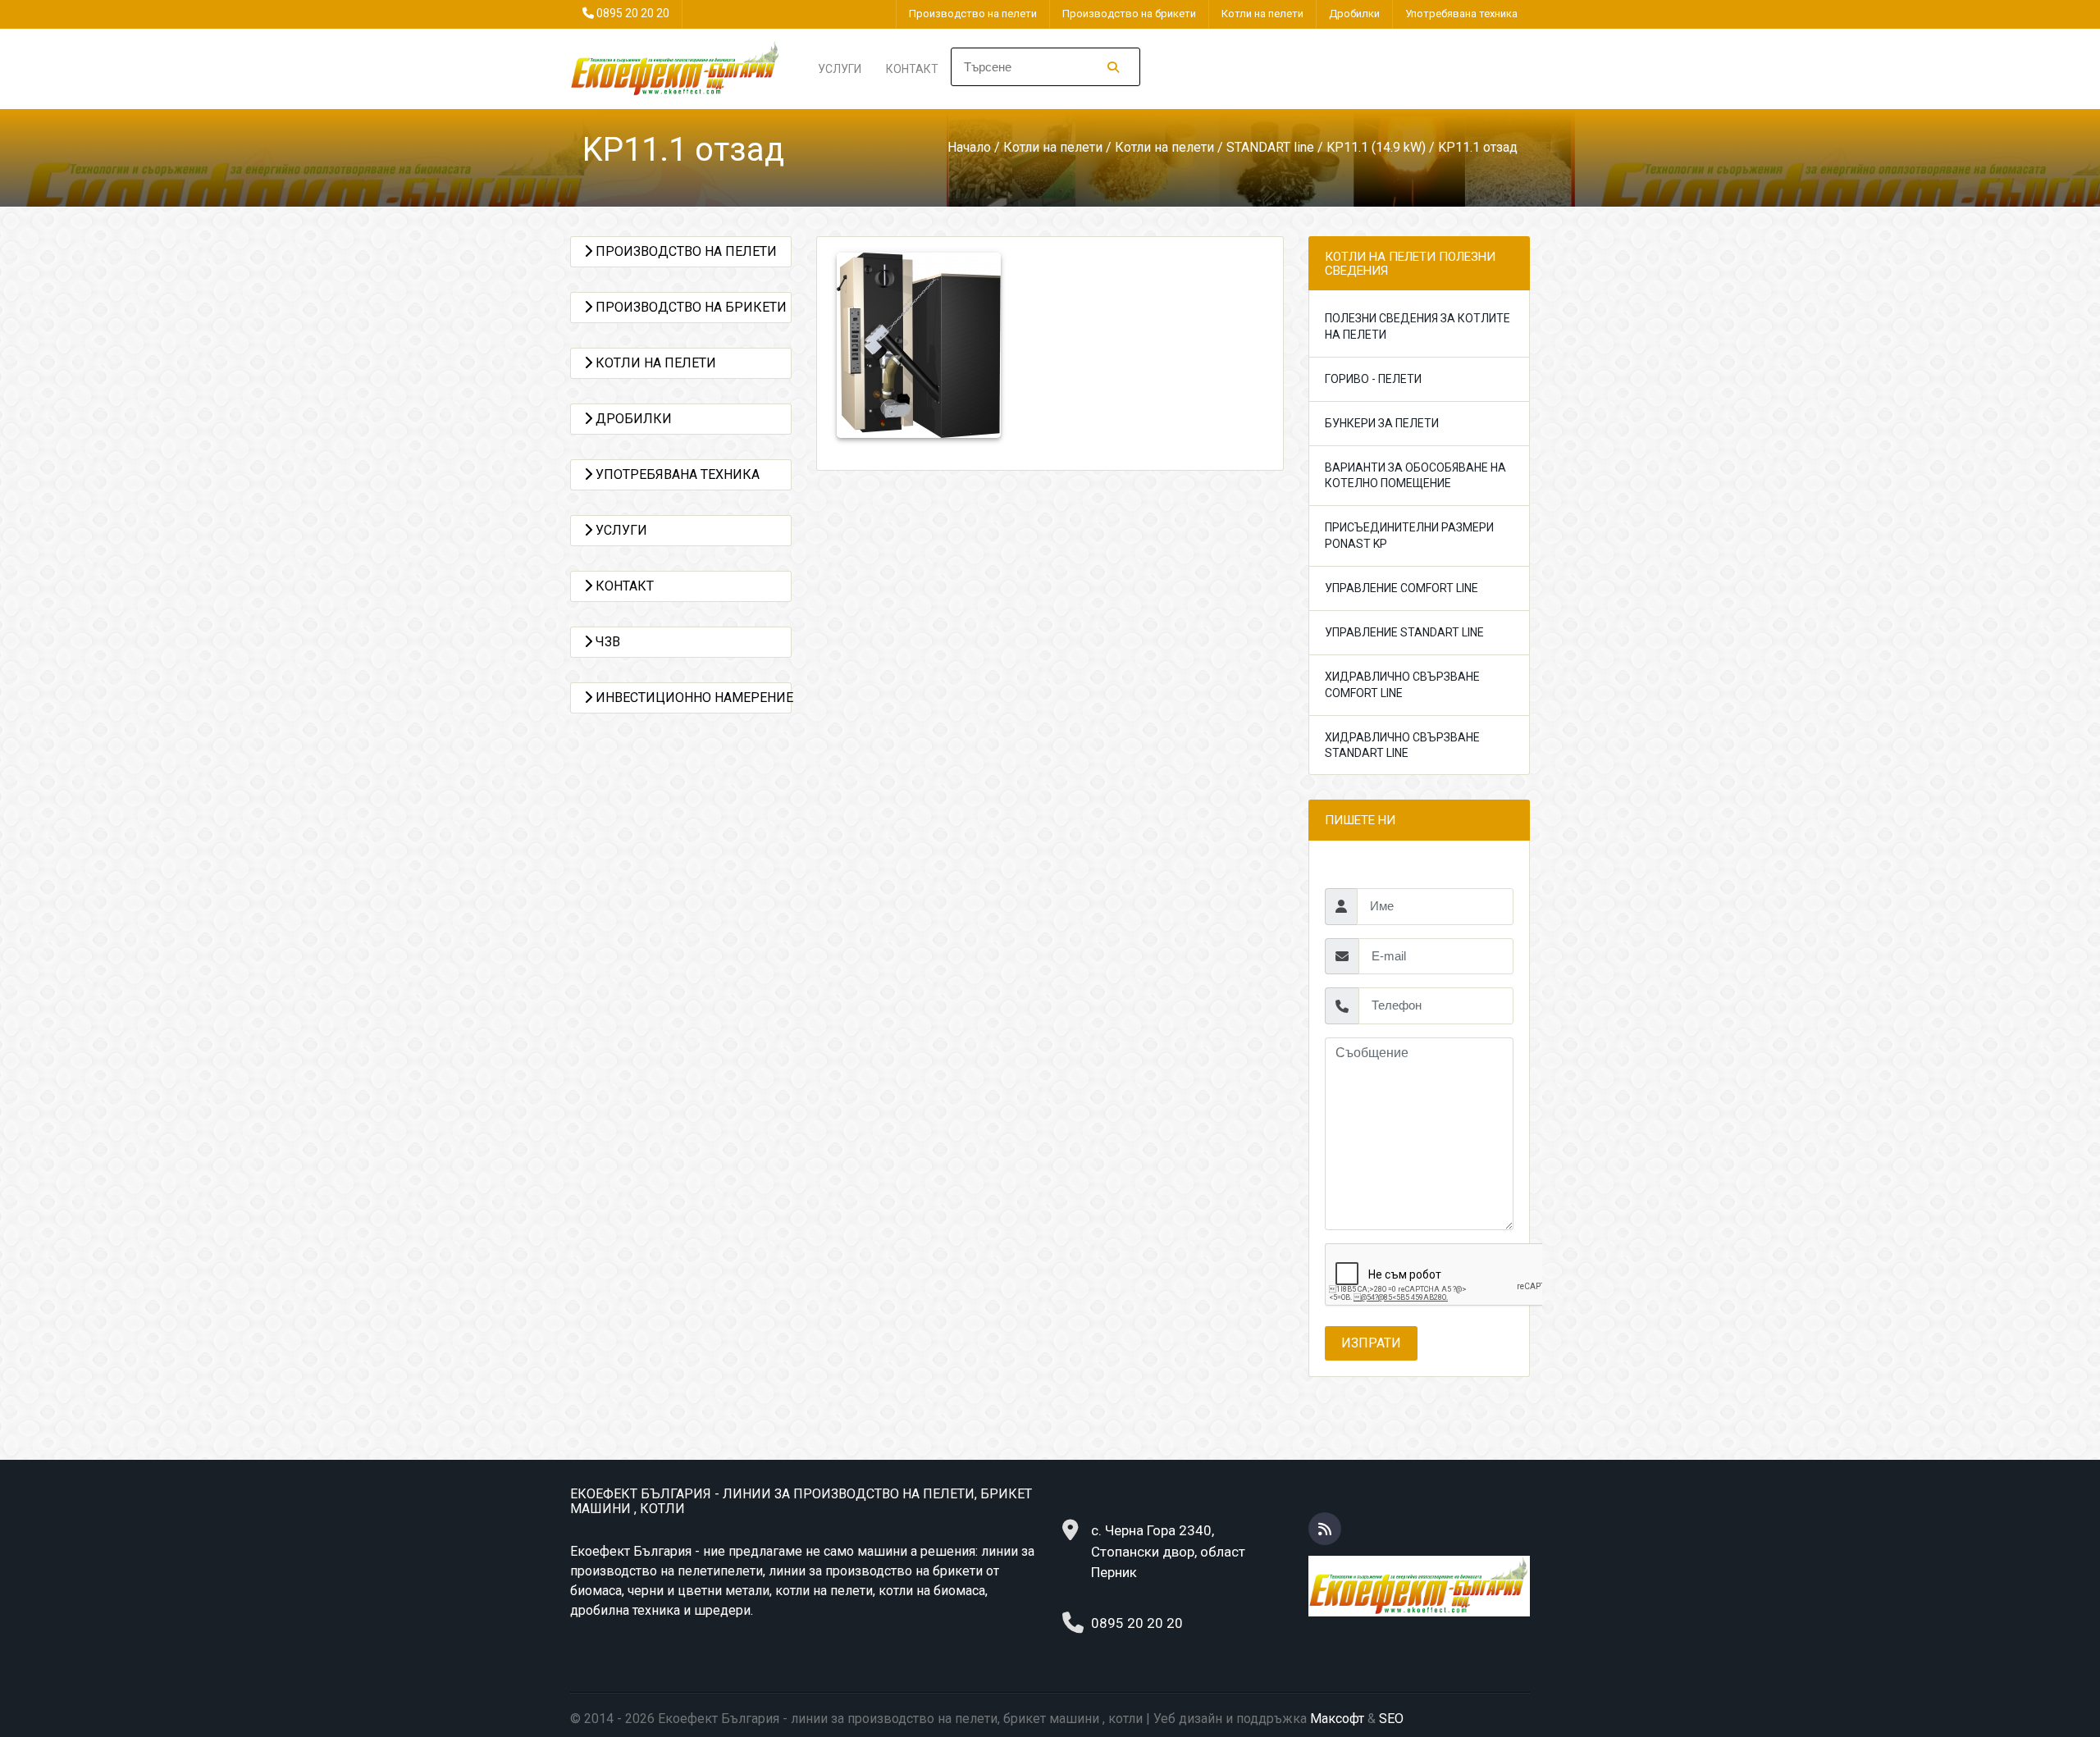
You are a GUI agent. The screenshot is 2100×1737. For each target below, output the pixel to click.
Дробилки (1354, 14)
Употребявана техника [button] (676, 474)
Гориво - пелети (1373, 379)
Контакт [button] (623, 586)
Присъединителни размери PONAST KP (1409, 536)
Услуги (840, 69)
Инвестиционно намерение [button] (692, 698)
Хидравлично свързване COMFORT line (1402, 685)
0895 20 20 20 (633, 13)
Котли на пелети (1262, 14)
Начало (969, 147)
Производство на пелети (973, 14)
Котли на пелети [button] (654, 363)
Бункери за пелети (1382, 423)
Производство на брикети (1129, 14)
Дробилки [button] (632, 419)
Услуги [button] (620, 530)
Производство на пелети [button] (685, 251)
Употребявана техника (1461, 14)
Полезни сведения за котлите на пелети (1417, 326)
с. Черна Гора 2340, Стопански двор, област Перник (1168, 1551)
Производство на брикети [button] (689, 307)
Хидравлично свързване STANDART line (1402, 745)
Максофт (1337, 1719)
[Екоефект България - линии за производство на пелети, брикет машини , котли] (676, 68)
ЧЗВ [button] (606, 642)
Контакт (912, 69)
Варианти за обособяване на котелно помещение (1415, 476)
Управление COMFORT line (1402, 588)
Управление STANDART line (1404, 632)
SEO (1391, 1719)
